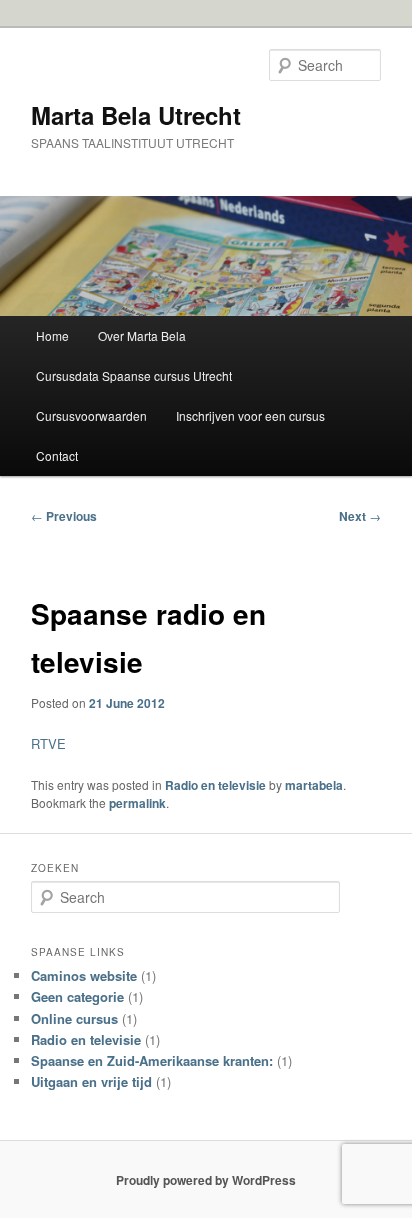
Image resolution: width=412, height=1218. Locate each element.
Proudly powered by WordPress (206, 1180)
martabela (314, 785)
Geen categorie (77, 996)
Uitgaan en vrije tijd (91, 1081)
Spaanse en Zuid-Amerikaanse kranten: (152, 1060)
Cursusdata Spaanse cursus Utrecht (134, 375)
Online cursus (74, 1018)
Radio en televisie (215, 785)
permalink (137, 803)
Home (52, 335)
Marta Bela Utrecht (136, 115)
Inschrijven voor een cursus (250, 415)
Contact (57, 455)
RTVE (48, 743)
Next (360, 516)
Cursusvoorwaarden (91, 415)
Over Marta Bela (142, 335)
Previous (64, 516)
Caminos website (84, 975)
